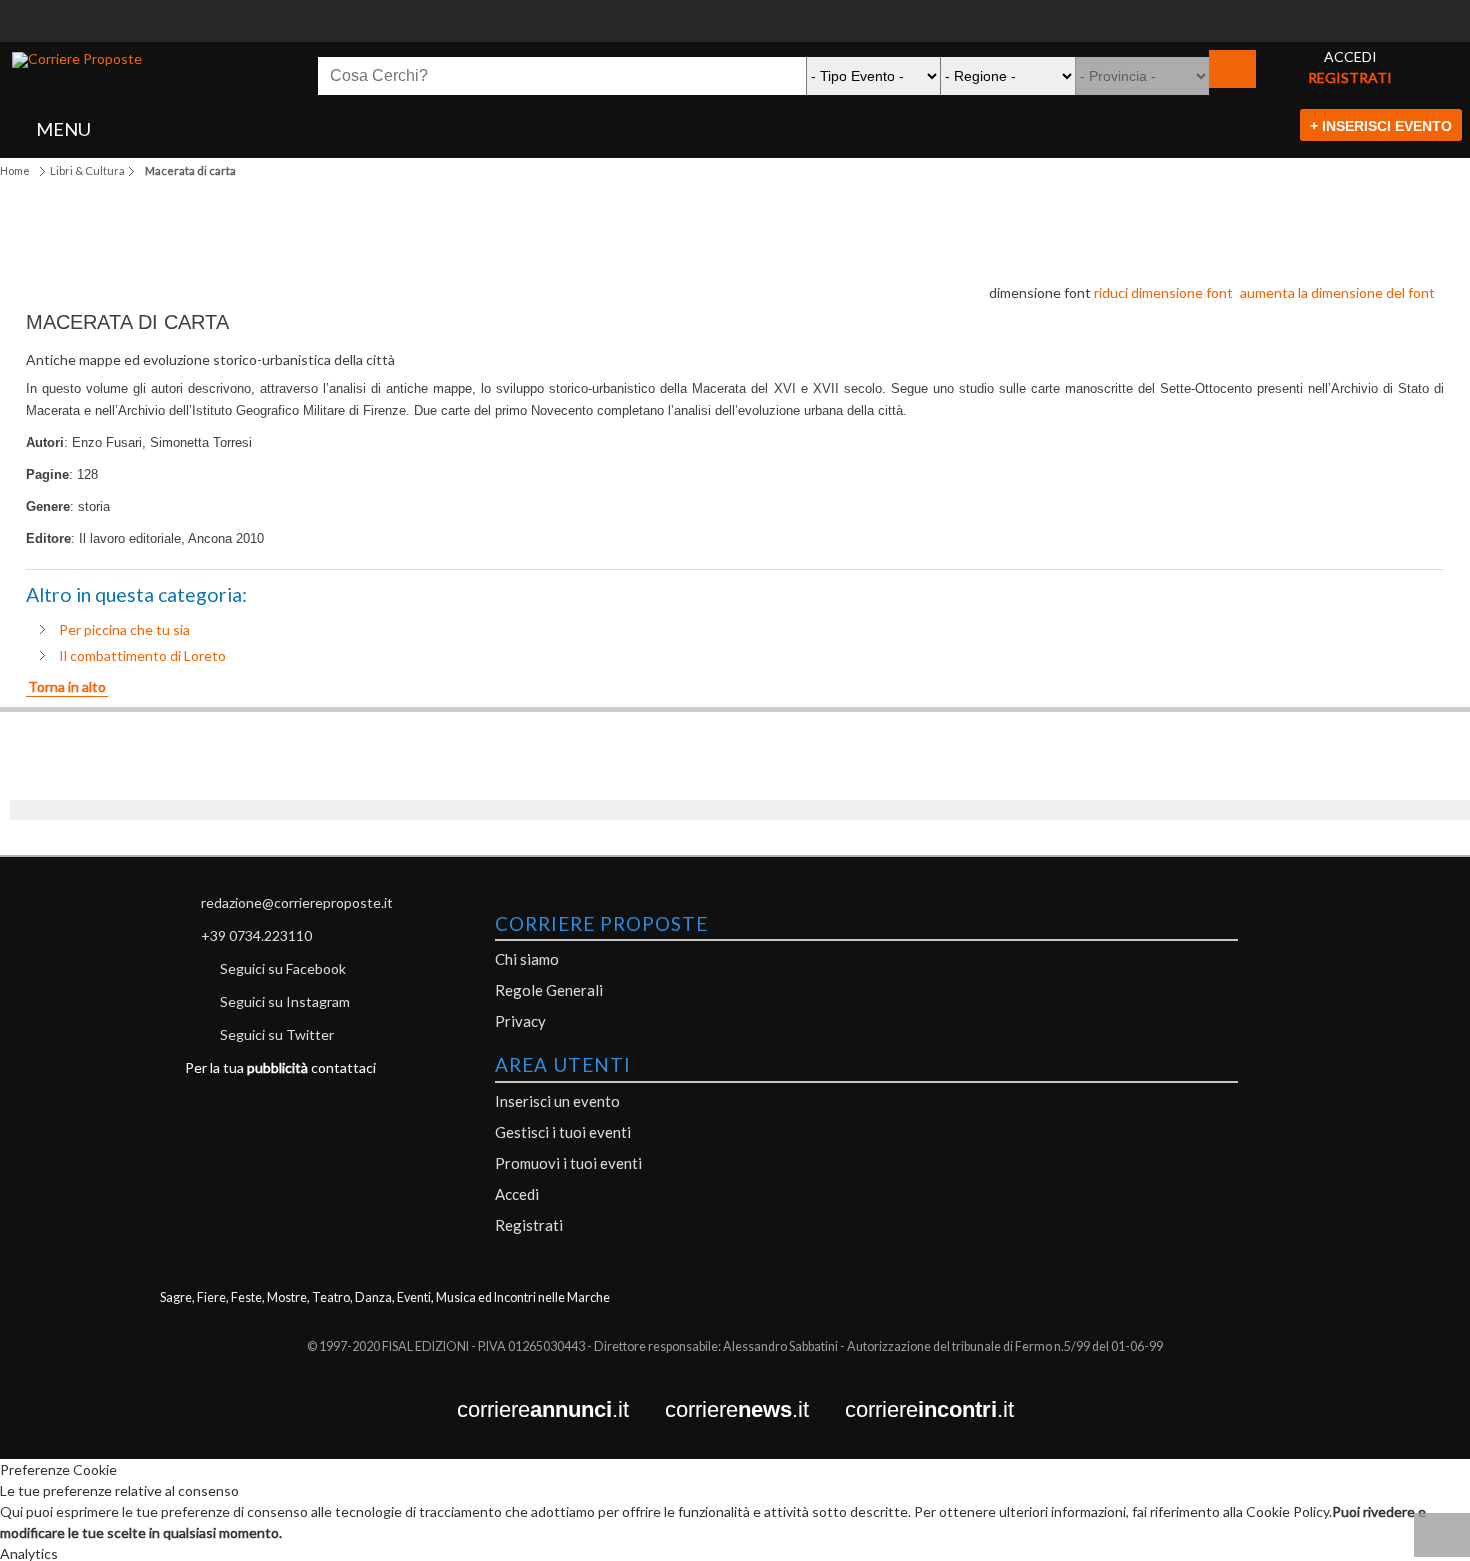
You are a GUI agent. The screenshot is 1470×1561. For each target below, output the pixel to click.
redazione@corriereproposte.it (297, 902)
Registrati (529, 1225)
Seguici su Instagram (285, 1001)
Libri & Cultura (87, 170)
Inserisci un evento (557, 1101)
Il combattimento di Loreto (142, 655)
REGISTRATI (1350, 77)
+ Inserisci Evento (1381, 126)
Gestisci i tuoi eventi (563, 1132)
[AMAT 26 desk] (735, 10)
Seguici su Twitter (277, 1034)
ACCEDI (1350, 56)
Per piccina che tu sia (124, 629)
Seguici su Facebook (283, 968)
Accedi (517, 1194)
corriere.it (561, 1410)
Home (15, 170)
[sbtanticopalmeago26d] (735, 31)
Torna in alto (67, 686)
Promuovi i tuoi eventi (568, 1163)
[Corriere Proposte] (77, 60)
